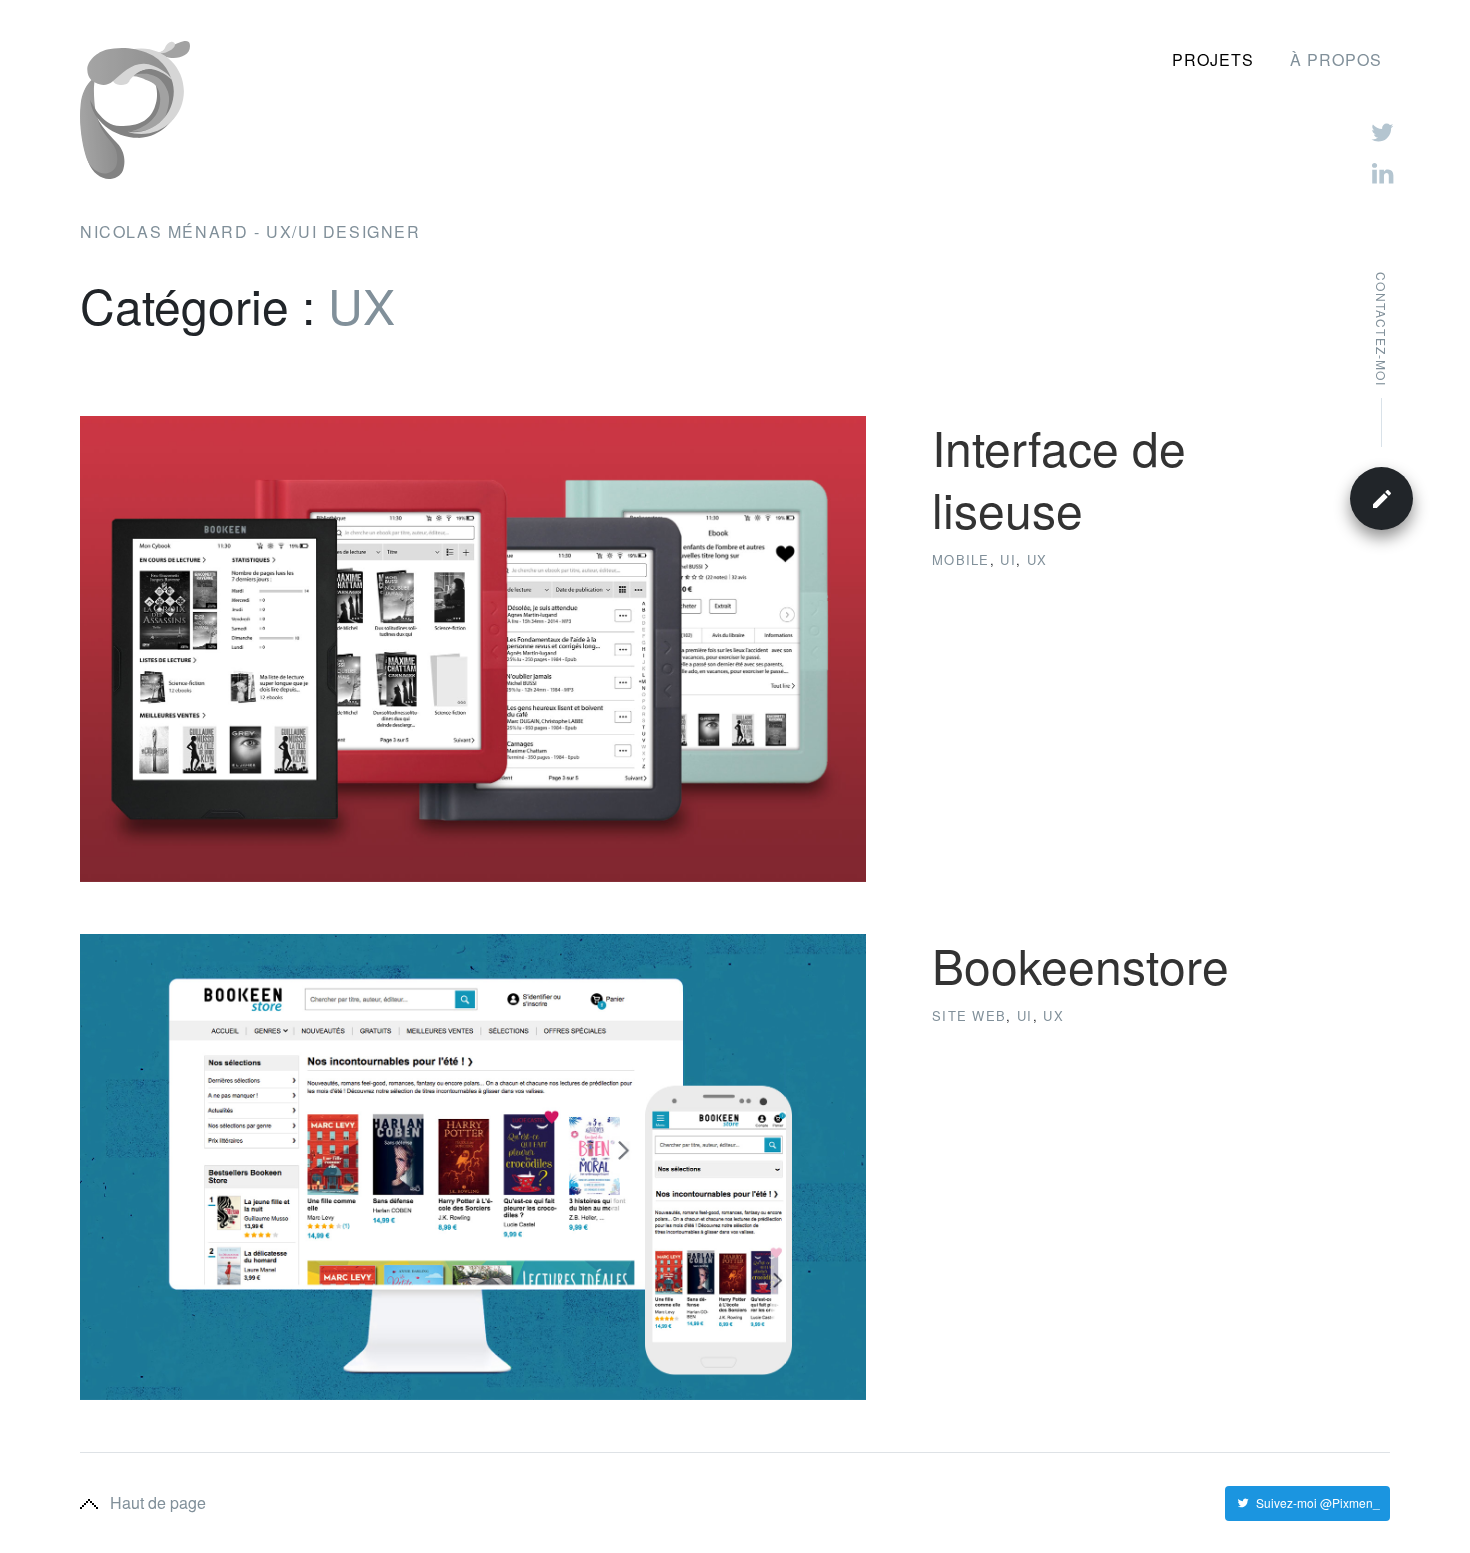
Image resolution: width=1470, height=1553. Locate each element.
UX (1036, 559)
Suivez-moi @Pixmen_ (1318, 1502)
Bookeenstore (1080, 964)
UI (1008, 559)
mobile (961, 559)
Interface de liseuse (1059, 477)
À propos (1336, 59)
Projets (1213, 59)
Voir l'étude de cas (987, 619)
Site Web (969, 1015)
